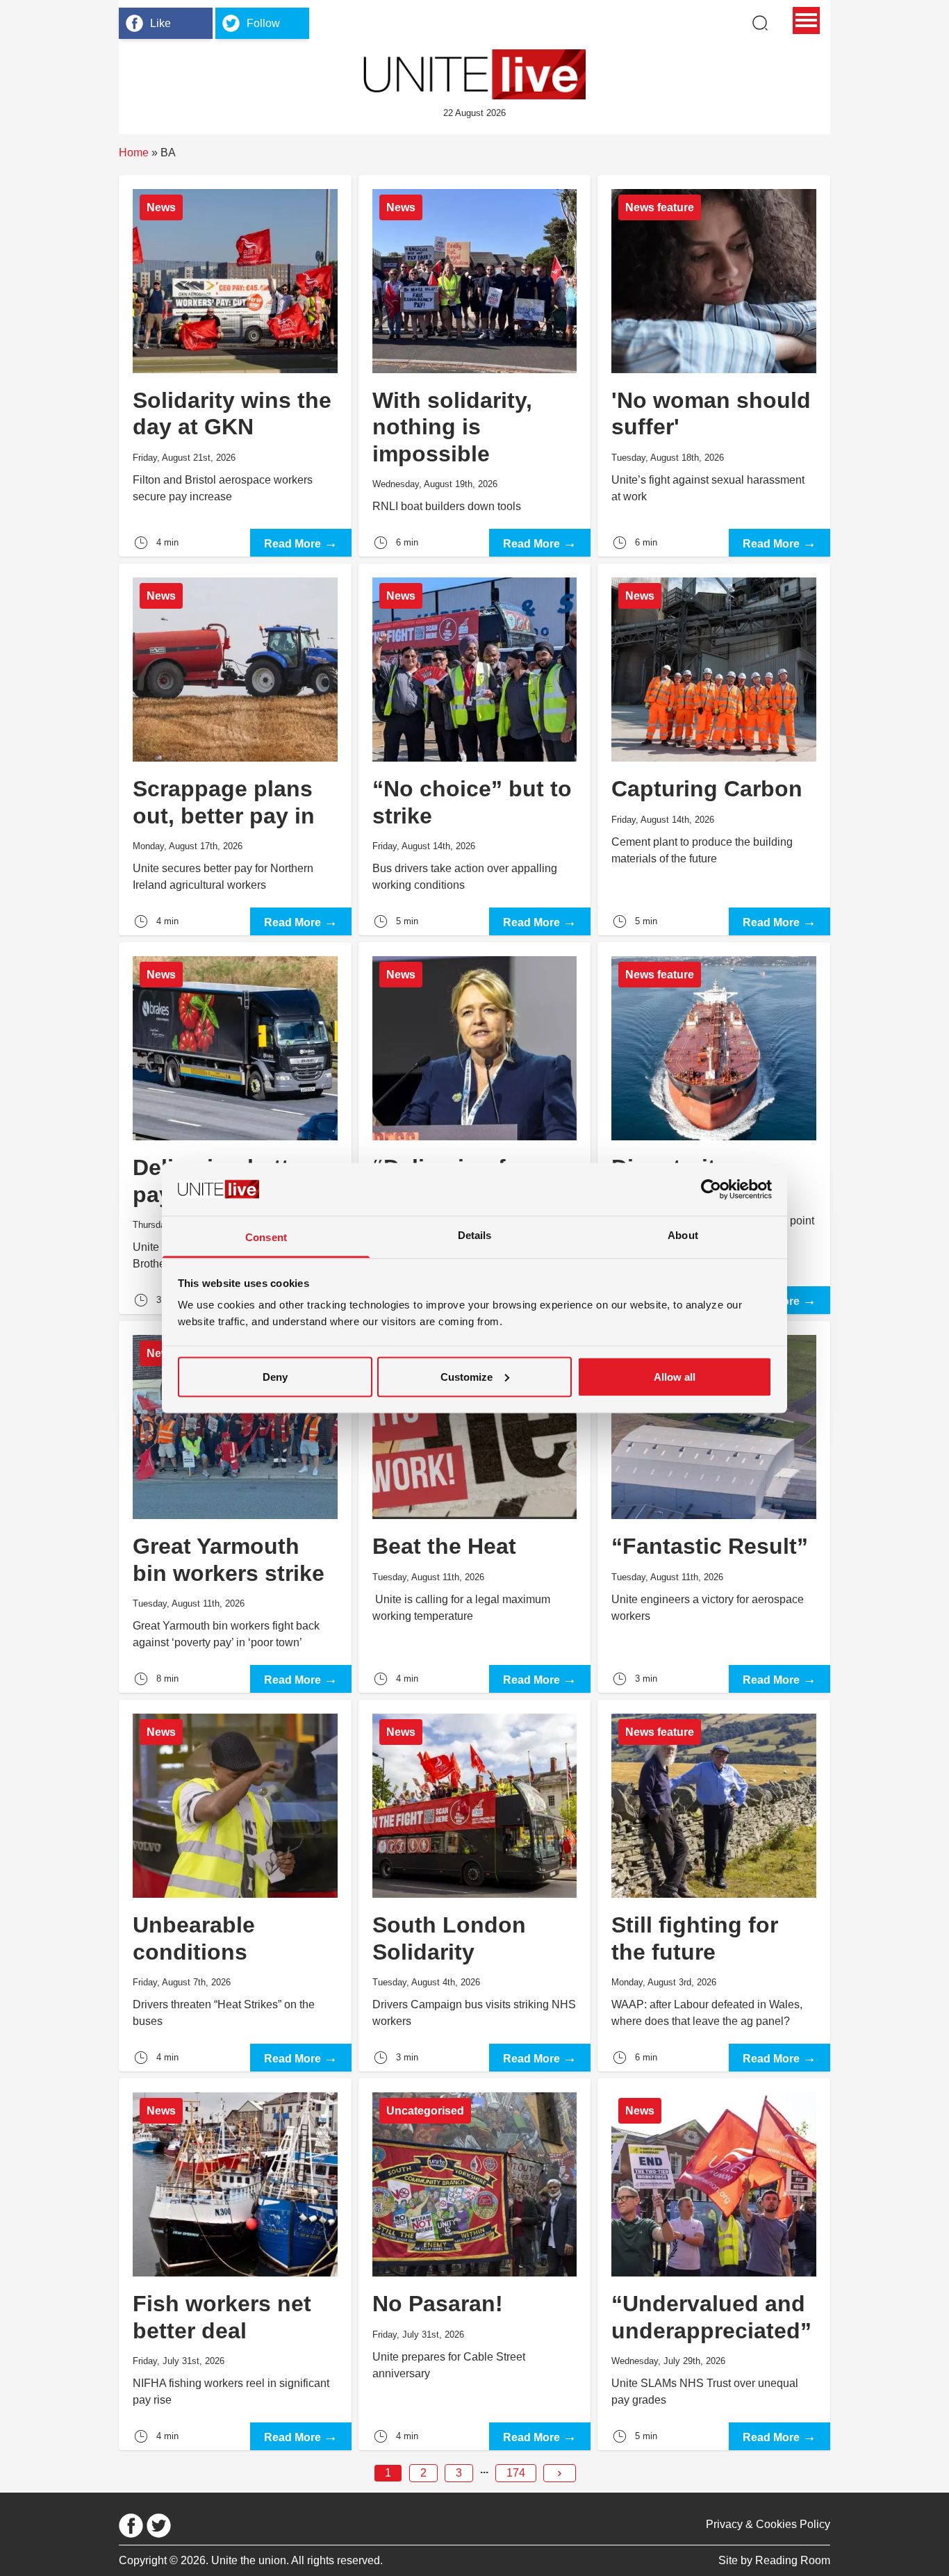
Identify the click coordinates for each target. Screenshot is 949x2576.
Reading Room (793, 2560)
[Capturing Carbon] (714, 749)
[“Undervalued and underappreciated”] (714, 2264)
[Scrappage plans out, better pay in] (235, 749)
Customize (467, 1376)
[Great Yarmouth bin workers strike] (235, 1507)
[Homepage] (474, 74)
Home (134, 153)
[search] (760, 23)
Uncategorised (425, 2111)
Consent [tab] (266, 1237)
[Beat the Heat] (475, 1507)
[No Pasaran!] (475, 2264)
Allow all (675, 1376)
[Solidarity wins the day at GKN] (235, 366)
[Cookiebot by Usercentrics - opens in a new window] (711, 1189)
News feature (660, 207)
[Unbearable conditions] (235, 1886)
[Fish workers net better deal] (235, 2264)
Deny (275, 1376)
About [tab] (683, 1235)
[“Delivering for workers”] (475, 1128)
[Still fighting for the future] (714, 1886)
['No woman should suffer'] (714, 366)
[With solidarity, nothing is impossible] (475, 366)
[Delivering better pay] (235, 1128)
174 (516, 2473)
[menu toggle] (806, 20)
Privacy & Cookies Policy (768, 2524)
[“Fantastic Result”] (714, 1507)
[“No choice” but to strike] (475, 749)
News (161, 207)
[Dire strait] (714, 1128)
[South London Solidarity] (475, 1886)
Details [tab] (475, 1235)
